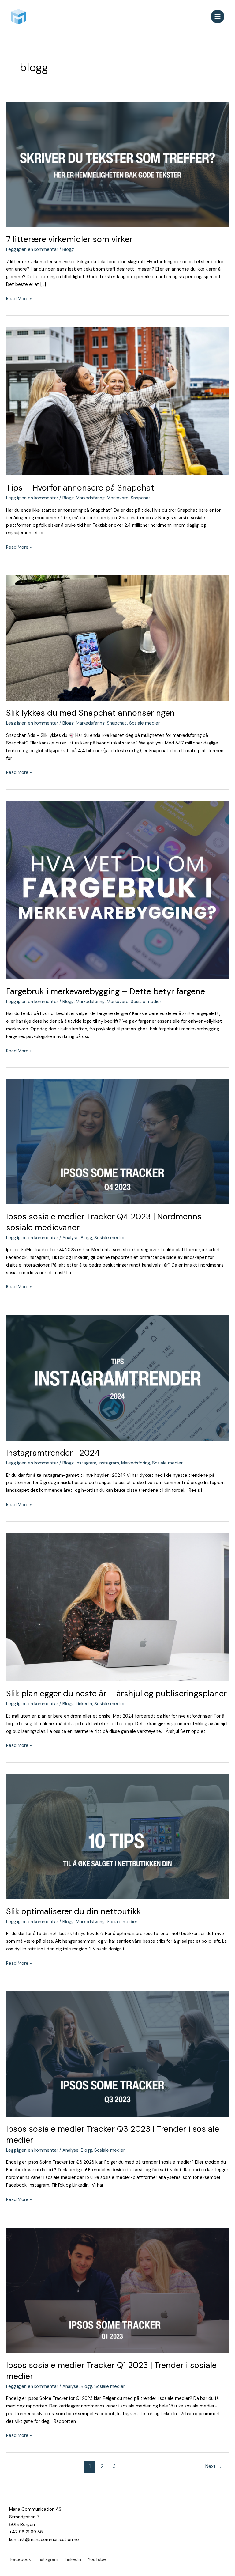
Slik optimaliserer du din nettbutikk (74, 1911)
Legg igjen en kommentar (32, 250)
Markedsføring (90, 498)
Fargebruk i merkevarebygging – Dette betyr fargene (106, 991)
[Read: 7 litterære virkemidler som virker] (117, 164)
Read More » (19, 299)
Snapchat (141, 498)
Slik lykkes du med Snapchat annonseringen (90, 713)
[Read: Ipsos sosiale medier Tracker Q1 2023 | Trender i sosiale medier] (117, 2290)
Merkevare (118, 498)
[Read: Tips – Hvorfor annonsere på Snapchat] (117, 401)
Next (214, 2466)
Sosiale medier (144, 723)
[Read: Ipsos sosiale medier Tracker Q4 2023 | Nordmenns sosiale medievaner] (117, 1141)
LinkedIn (84, 1704)
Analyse (71, 1238)
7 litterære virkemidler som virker (69, 239)
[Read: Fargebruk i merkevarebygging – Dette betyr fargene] (117, 890)
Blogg (68, 250)
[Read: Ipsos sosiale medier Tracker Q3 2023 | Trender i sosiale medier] (117, 2054)
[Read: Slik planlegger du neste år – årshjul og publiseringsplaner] (117, 1607)
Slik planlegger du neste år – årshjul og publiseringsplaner (116, 1693)
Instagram (86, 1463)
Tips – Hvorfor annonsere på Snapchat (80, 488)
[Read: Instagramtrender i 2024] (117, 1378)
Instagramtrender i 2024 (53, 1453)
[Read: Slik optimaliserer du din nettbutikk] (117, 1836)
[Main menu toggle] (218, 17)
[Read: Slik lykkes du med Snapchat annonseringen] (117, 638)
